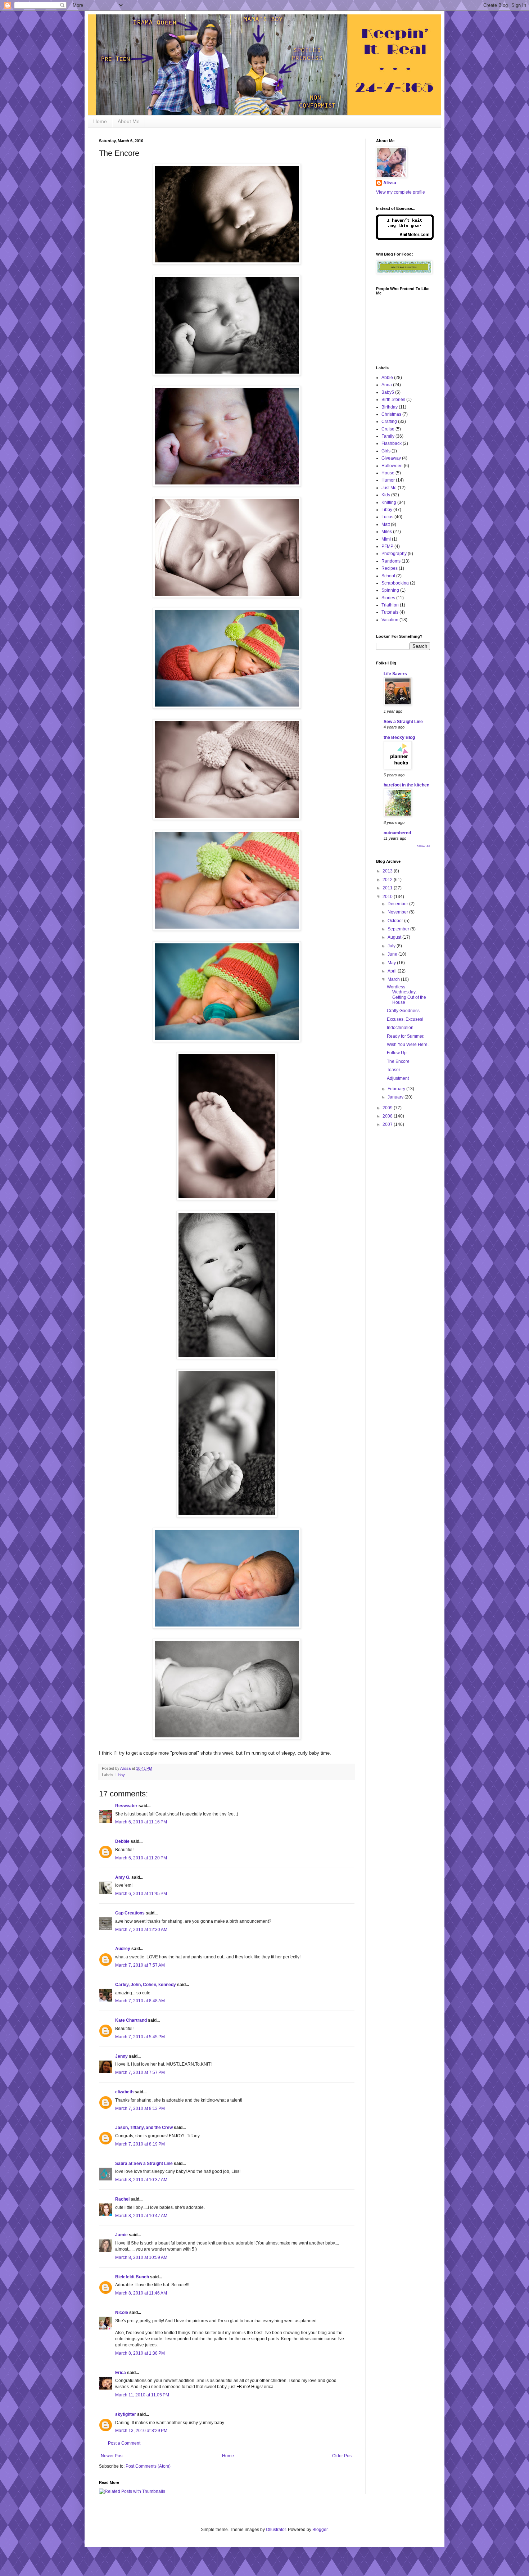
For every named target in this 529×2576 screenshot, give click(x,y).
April (393, 971)
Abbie (387, 378)
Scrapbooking (395, 583)
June (393, 954)
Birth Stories (393, 400)
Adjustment (398, 1078)
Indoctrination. (401, 1028)
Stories (388, 598)
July (392, 946)
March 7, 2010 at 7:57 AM (140, 1965)
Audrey (123, 1949)
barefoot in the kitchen (406, 785)
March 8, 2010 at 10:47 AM (141, 2216)
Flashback (392, 443)
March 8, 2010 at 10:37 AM (141, 2180)
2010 (388, 897)
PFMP (387, 546)
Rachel (122, 2199)
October (396, 921)
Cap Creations (130, 1913)
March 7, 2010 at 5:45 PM (140, 2037)
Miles (387, 532)
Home (100, 121)
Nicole (122, 2313)
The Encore (398, 1061)
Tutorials (390, 612)
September (399, 929)
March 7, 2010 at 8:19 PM (140, 2144)
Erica (121, 2373)
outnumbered (397, 833)
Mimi (386, 539)
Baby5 (388, 392)
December (398, 904)
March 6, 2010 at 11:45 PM (141, 1894)
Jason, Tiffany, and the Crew (144, 2128)
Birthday (390, 407)
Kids (386, 495)
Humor (388, 480)
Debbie (122, 1841)
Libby (120, 1775)
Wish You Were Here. (408, 1045)
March (394, 979)
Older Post (342, 2456)
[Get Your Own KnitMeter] (405, 238)
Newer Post (112, 2456)
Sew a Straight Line (403, 722)
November (398, 912)
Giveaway (391, 458)
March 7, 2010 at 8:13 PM (140, 2108)
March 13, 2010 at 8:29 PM (141, 2431)
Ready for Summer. (406, 1036)
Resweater (126, 1806)
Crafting (389, 421)
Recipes (390, 568)
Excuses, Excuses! (405, 1019)
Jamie (121, 2235)
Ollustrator (276, 2530)
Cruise (388, 429)
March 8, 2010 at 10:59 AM (141, 2257)
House (388, 473)
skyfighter (126, 2414)
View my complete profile (401, 192)
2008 (388, 1116)
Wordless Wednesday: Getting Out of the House (406, 995)
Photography (394, 554)
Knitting (389, 502)
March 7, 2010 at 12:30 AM (141, 1930)
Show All (424, 846)
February (397, 1089)
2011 (388, 888)
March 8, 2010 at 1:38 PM (140, 2353)
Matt (386, 524)
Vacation (390, 620)
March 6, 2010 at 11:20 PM (141, 1858)
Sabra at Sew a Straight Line (144, 2164)
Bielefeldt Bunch (132, 2277)
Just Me (389, 488)
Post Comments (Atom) (148, 2466)
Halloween (392, 466)
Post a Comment (124, 2443)
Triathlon (390, 605)
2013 (388, 871)
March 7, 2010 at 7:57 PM (140, 2072)
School (388, 576)
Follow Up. (397, 1053)
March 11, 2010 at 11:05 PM (142, 2395)
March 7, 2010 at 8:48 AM (140, 2001)
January (396, 1097)
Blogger (320, 2530)
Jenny (121, 2056)
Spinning (390, 590)
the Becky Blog (399, 737)
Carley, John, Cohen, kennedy (146, 1985)
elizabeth (124, 2092)
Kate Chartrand (131, 2020)
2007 (388, 1124)
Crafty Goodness (403, 1011)
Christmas (391, 414)
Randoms (391, 561)
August (395, 937)
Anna (387, 385)
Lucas (387, 517)
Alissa (390, 183)
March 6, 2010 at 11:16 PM (141, 1822)
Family (388, 436)
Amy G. (123, 1877)
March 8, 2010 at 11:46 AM (141, 2293)
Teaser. (394, 1070)
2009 (388, 1108)
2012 (388, 880)
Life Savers (395, 674)
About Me (129, 121)
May (392, 963)
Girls (386, 451)
